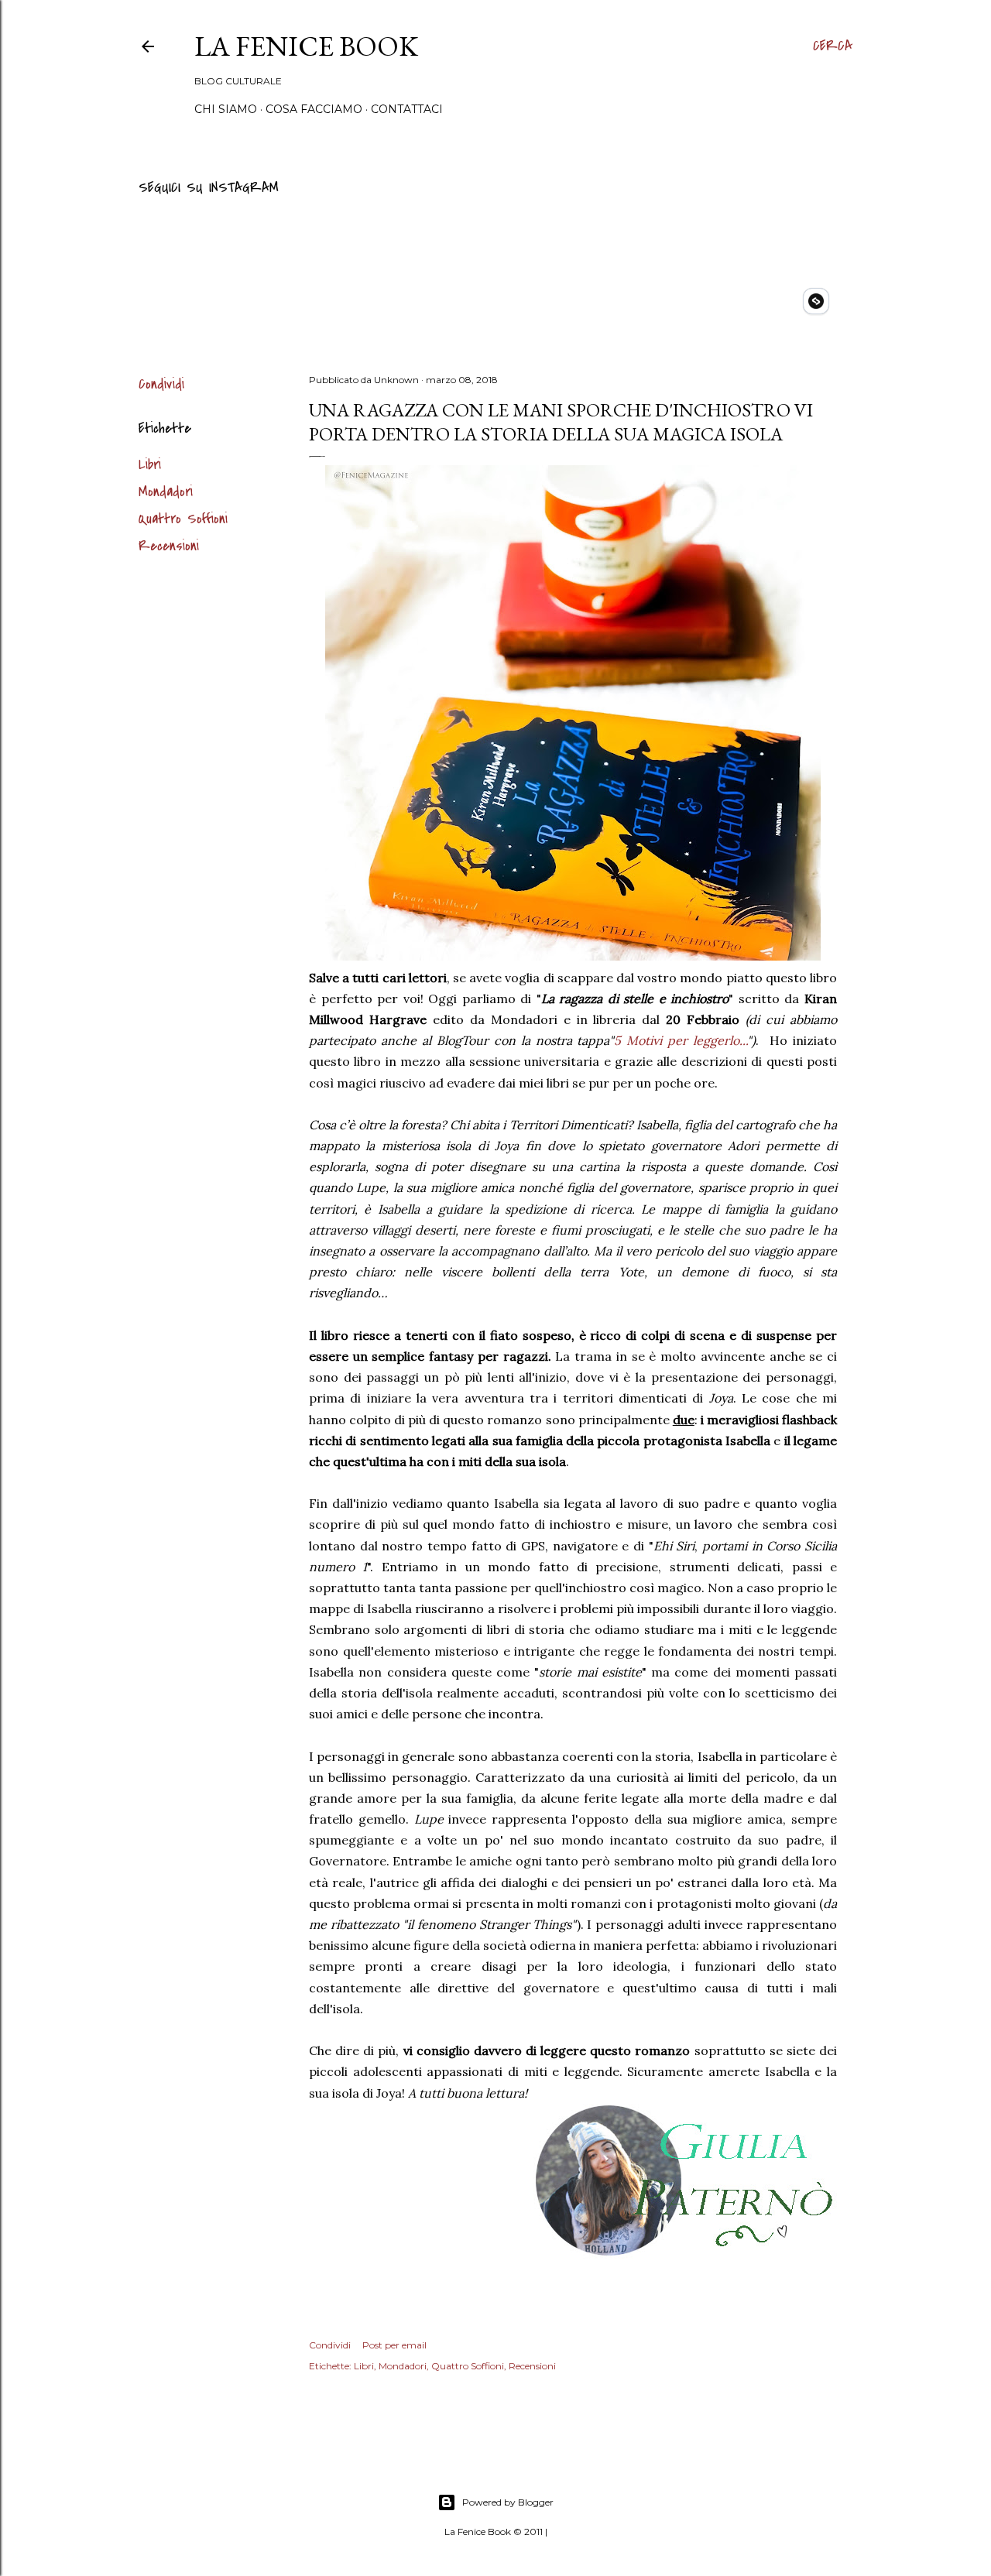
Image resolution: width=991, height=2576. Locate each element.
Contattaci (407, 109)
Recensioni (169, 546)
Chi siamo (226, 109)
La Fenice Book (306, 46)
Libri (150, 465)
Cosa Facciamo (314, 109)
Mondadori (166, 492)
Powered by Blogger (508, 2502)
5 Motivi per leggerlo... (681, 1040)
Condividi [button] (161, 384)
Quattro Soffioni (183, 519)
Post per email (394, 2345)
